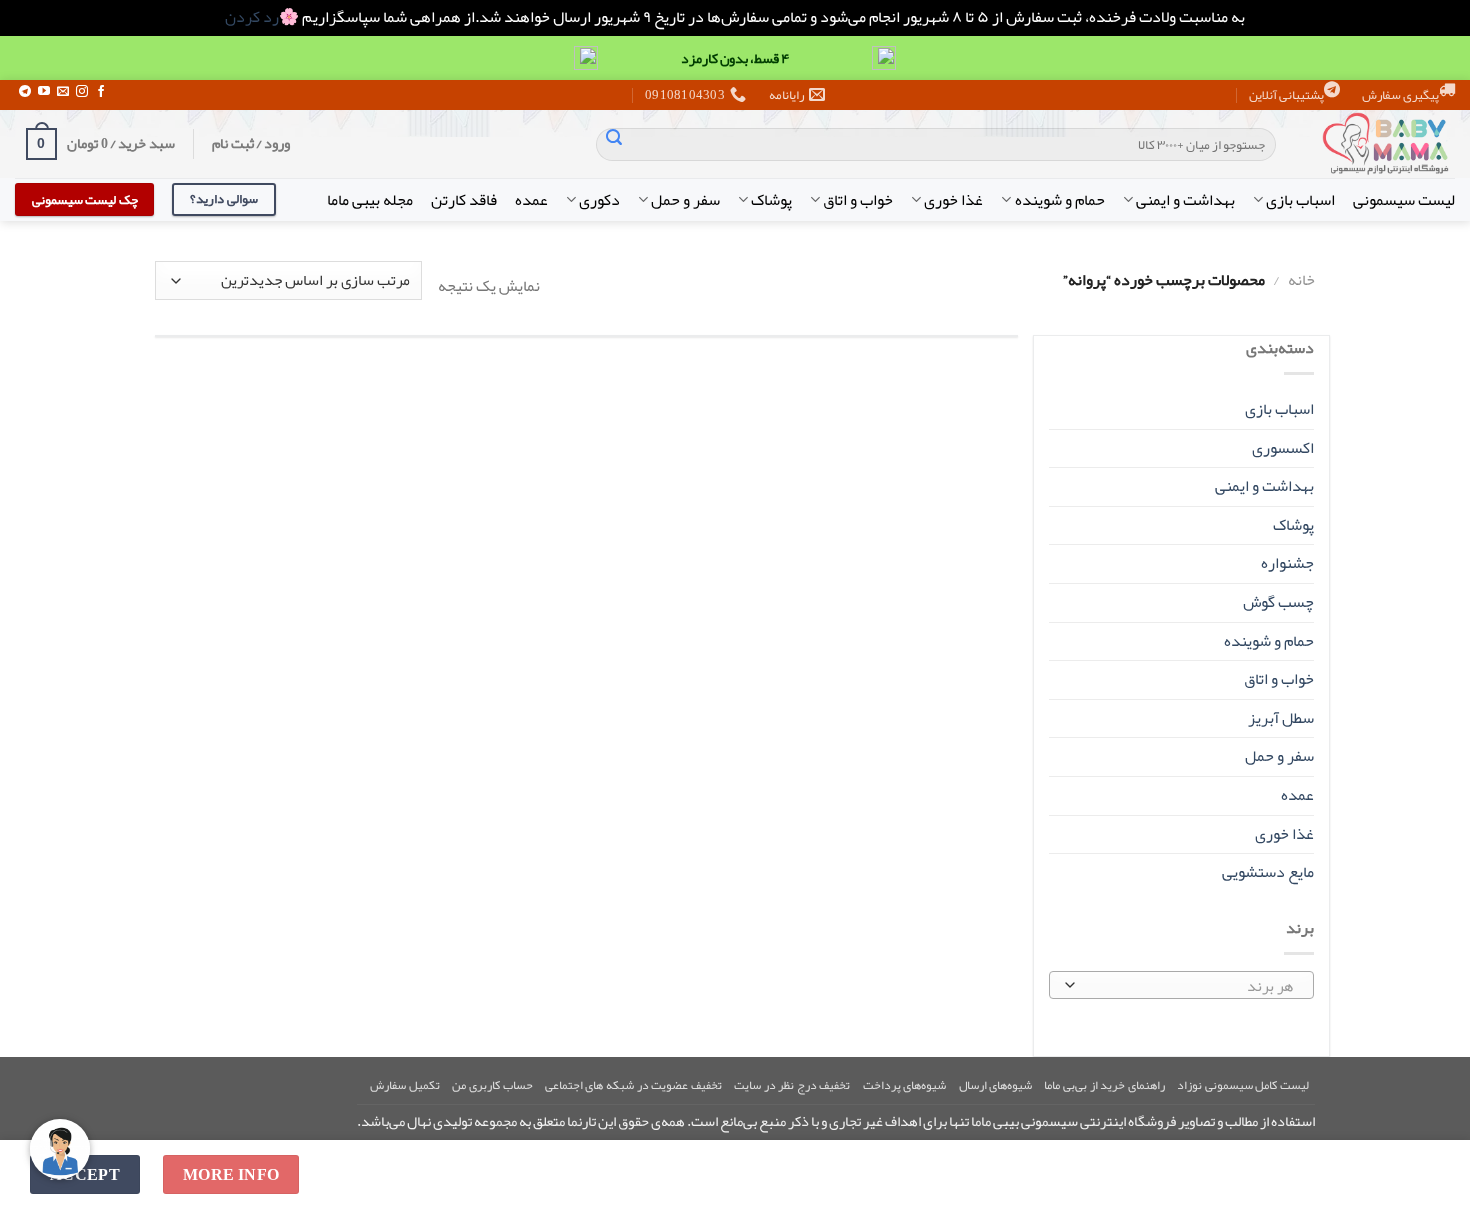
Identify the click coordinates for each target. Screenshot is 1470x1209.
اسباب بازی (1300, 200)
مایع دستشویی (1268, 872)
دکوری (599, 200)
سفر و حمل (685, 200)
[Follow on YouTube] (44, 92)
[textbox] (1186, 986)
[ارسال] (614, 144)
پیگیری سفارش (1400, 95)
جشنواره (1287, 563)
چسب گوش (1278, 602)
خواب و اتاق (858, 200)
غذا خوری (953, 200)
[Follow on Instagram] (82, 92)
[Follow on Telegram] (25, 92)
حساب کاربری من (492, 1085)
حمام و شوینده (1059, 200)
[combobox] (1182, 985)
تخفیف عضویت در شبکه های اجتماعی (633, 1085)
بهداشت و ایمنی (1185, 200)
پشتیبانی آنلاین (1286, 95)
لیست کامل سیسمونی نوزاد (1243, 1085)
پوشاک (771, 200)
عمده (531, 200)
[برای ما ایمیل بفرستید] (63, 92)
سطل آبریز (1281, 718)
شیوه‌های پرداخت (905, 1085)
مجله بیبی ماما (370, 200)
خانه (1301, 280)
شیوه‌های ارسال (996, 1085)
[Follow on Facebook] (101, 92)
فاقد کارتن (464, 200)
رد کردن (252, 17)
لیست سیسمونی (1404, 200)
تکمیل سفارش (405, 1085)
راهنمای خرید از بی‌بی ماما (1104, 1085)
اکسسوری (1283, 448)
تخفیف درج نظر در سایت (792, 1085)
